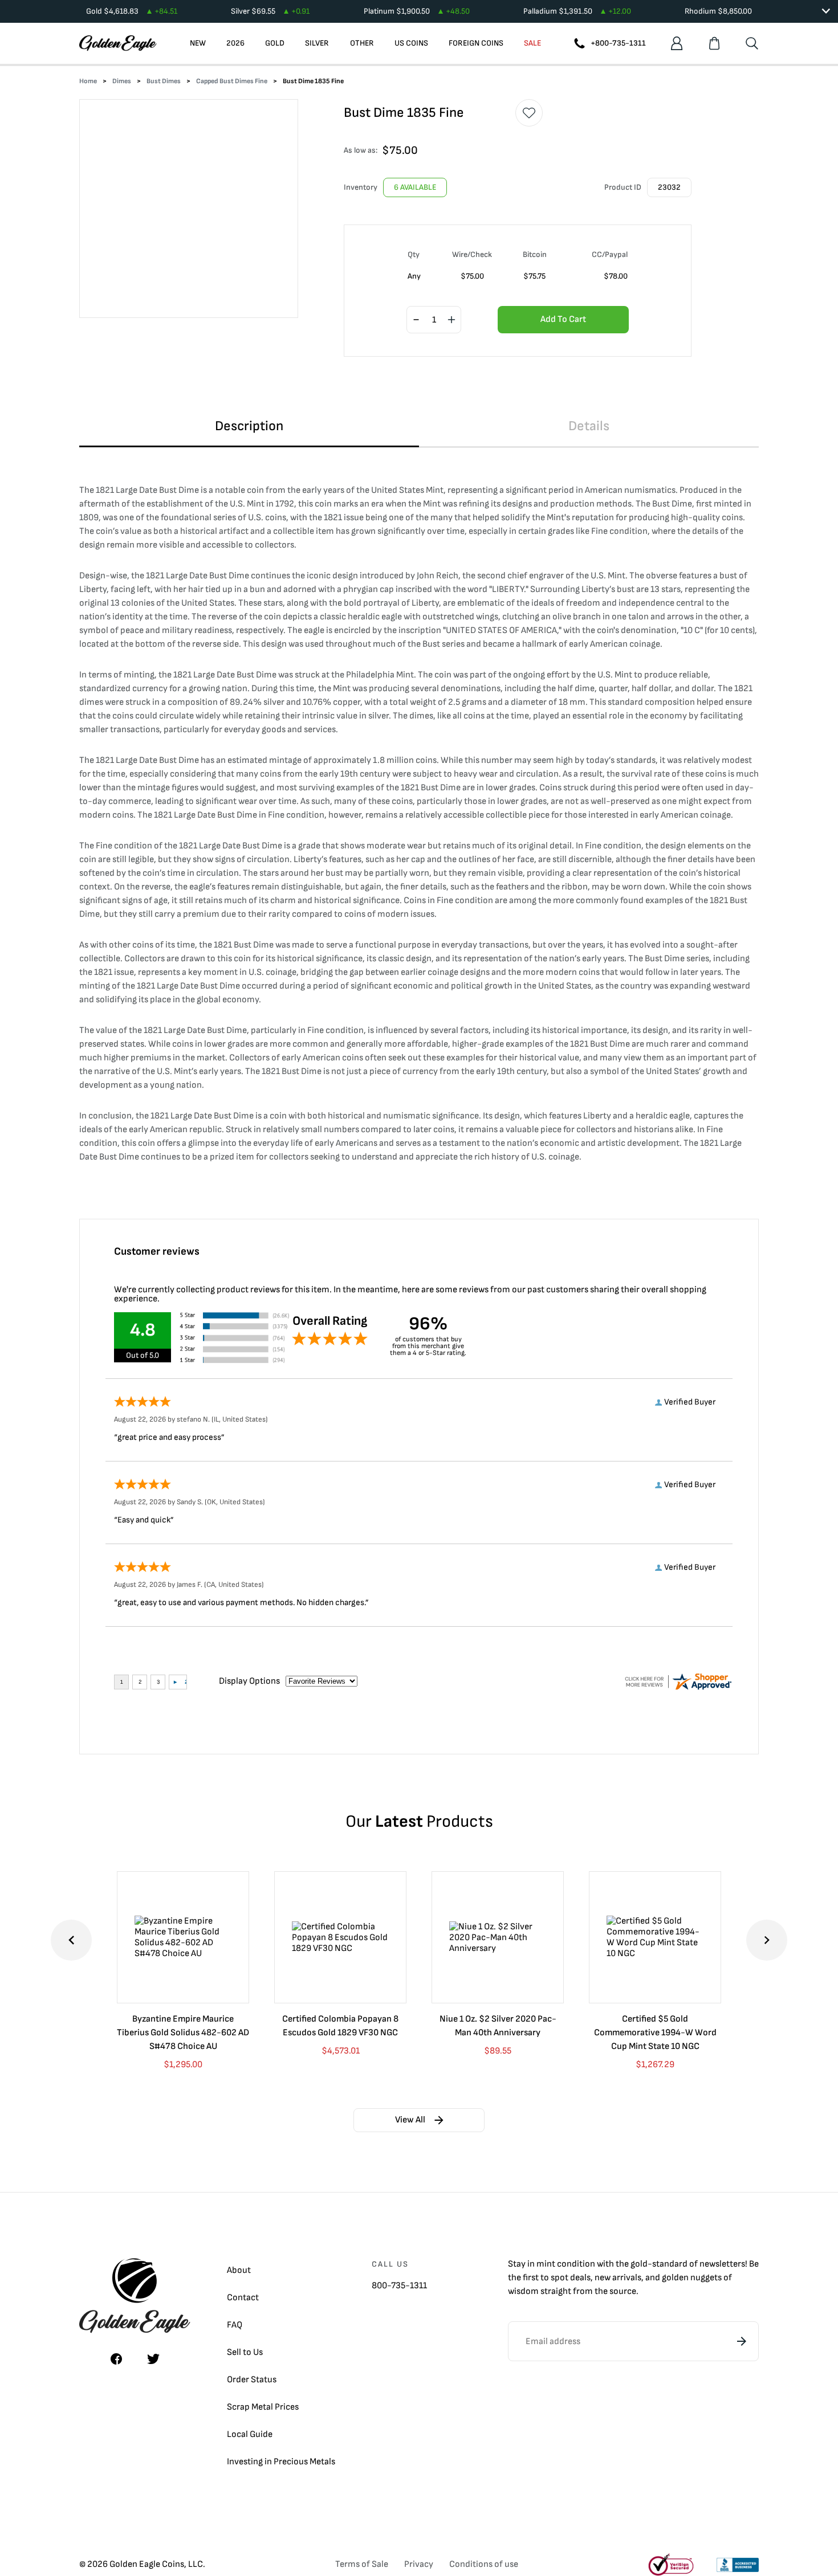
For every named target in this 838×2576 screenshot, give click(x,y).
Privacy (419, 2564)
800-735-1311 (399, 2286)
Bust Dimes (164, 81)
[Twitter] (153, 2359)
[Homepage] (118, 43)
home (88, 81)
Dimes (122, 81)
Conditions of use (484, 2564)
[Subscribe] (742, 2341)
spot (560, 2278)
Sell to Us (245, 2352)
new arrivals (618, 2278)
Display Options (249, 1681)
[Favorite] (529, 113)
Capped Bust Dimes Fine (232, 81)
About (239, 2270)
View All (410, 2120)
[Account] (677, 43)
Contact (243, 2298)
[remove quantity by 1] (416, 320)
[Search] (752, 43)
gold (639, 2264)
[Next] (767, 1940)
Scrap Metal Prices (263, 2407)
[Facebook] (116, 2359)
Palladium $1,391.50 (577, 11)
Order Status (252, 2380)
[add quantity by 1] (451, 320)
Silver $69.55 (270, 11)
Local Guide (250, 2434)
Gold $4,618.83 (132, 11)
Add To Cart (563, 319)
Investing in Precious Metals (281, 2462)
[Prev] (71, 1940)
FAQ (235, 2325)
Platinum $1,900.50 (417, 11)
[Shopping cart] (714, 43)
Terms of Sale (362, 2564)
